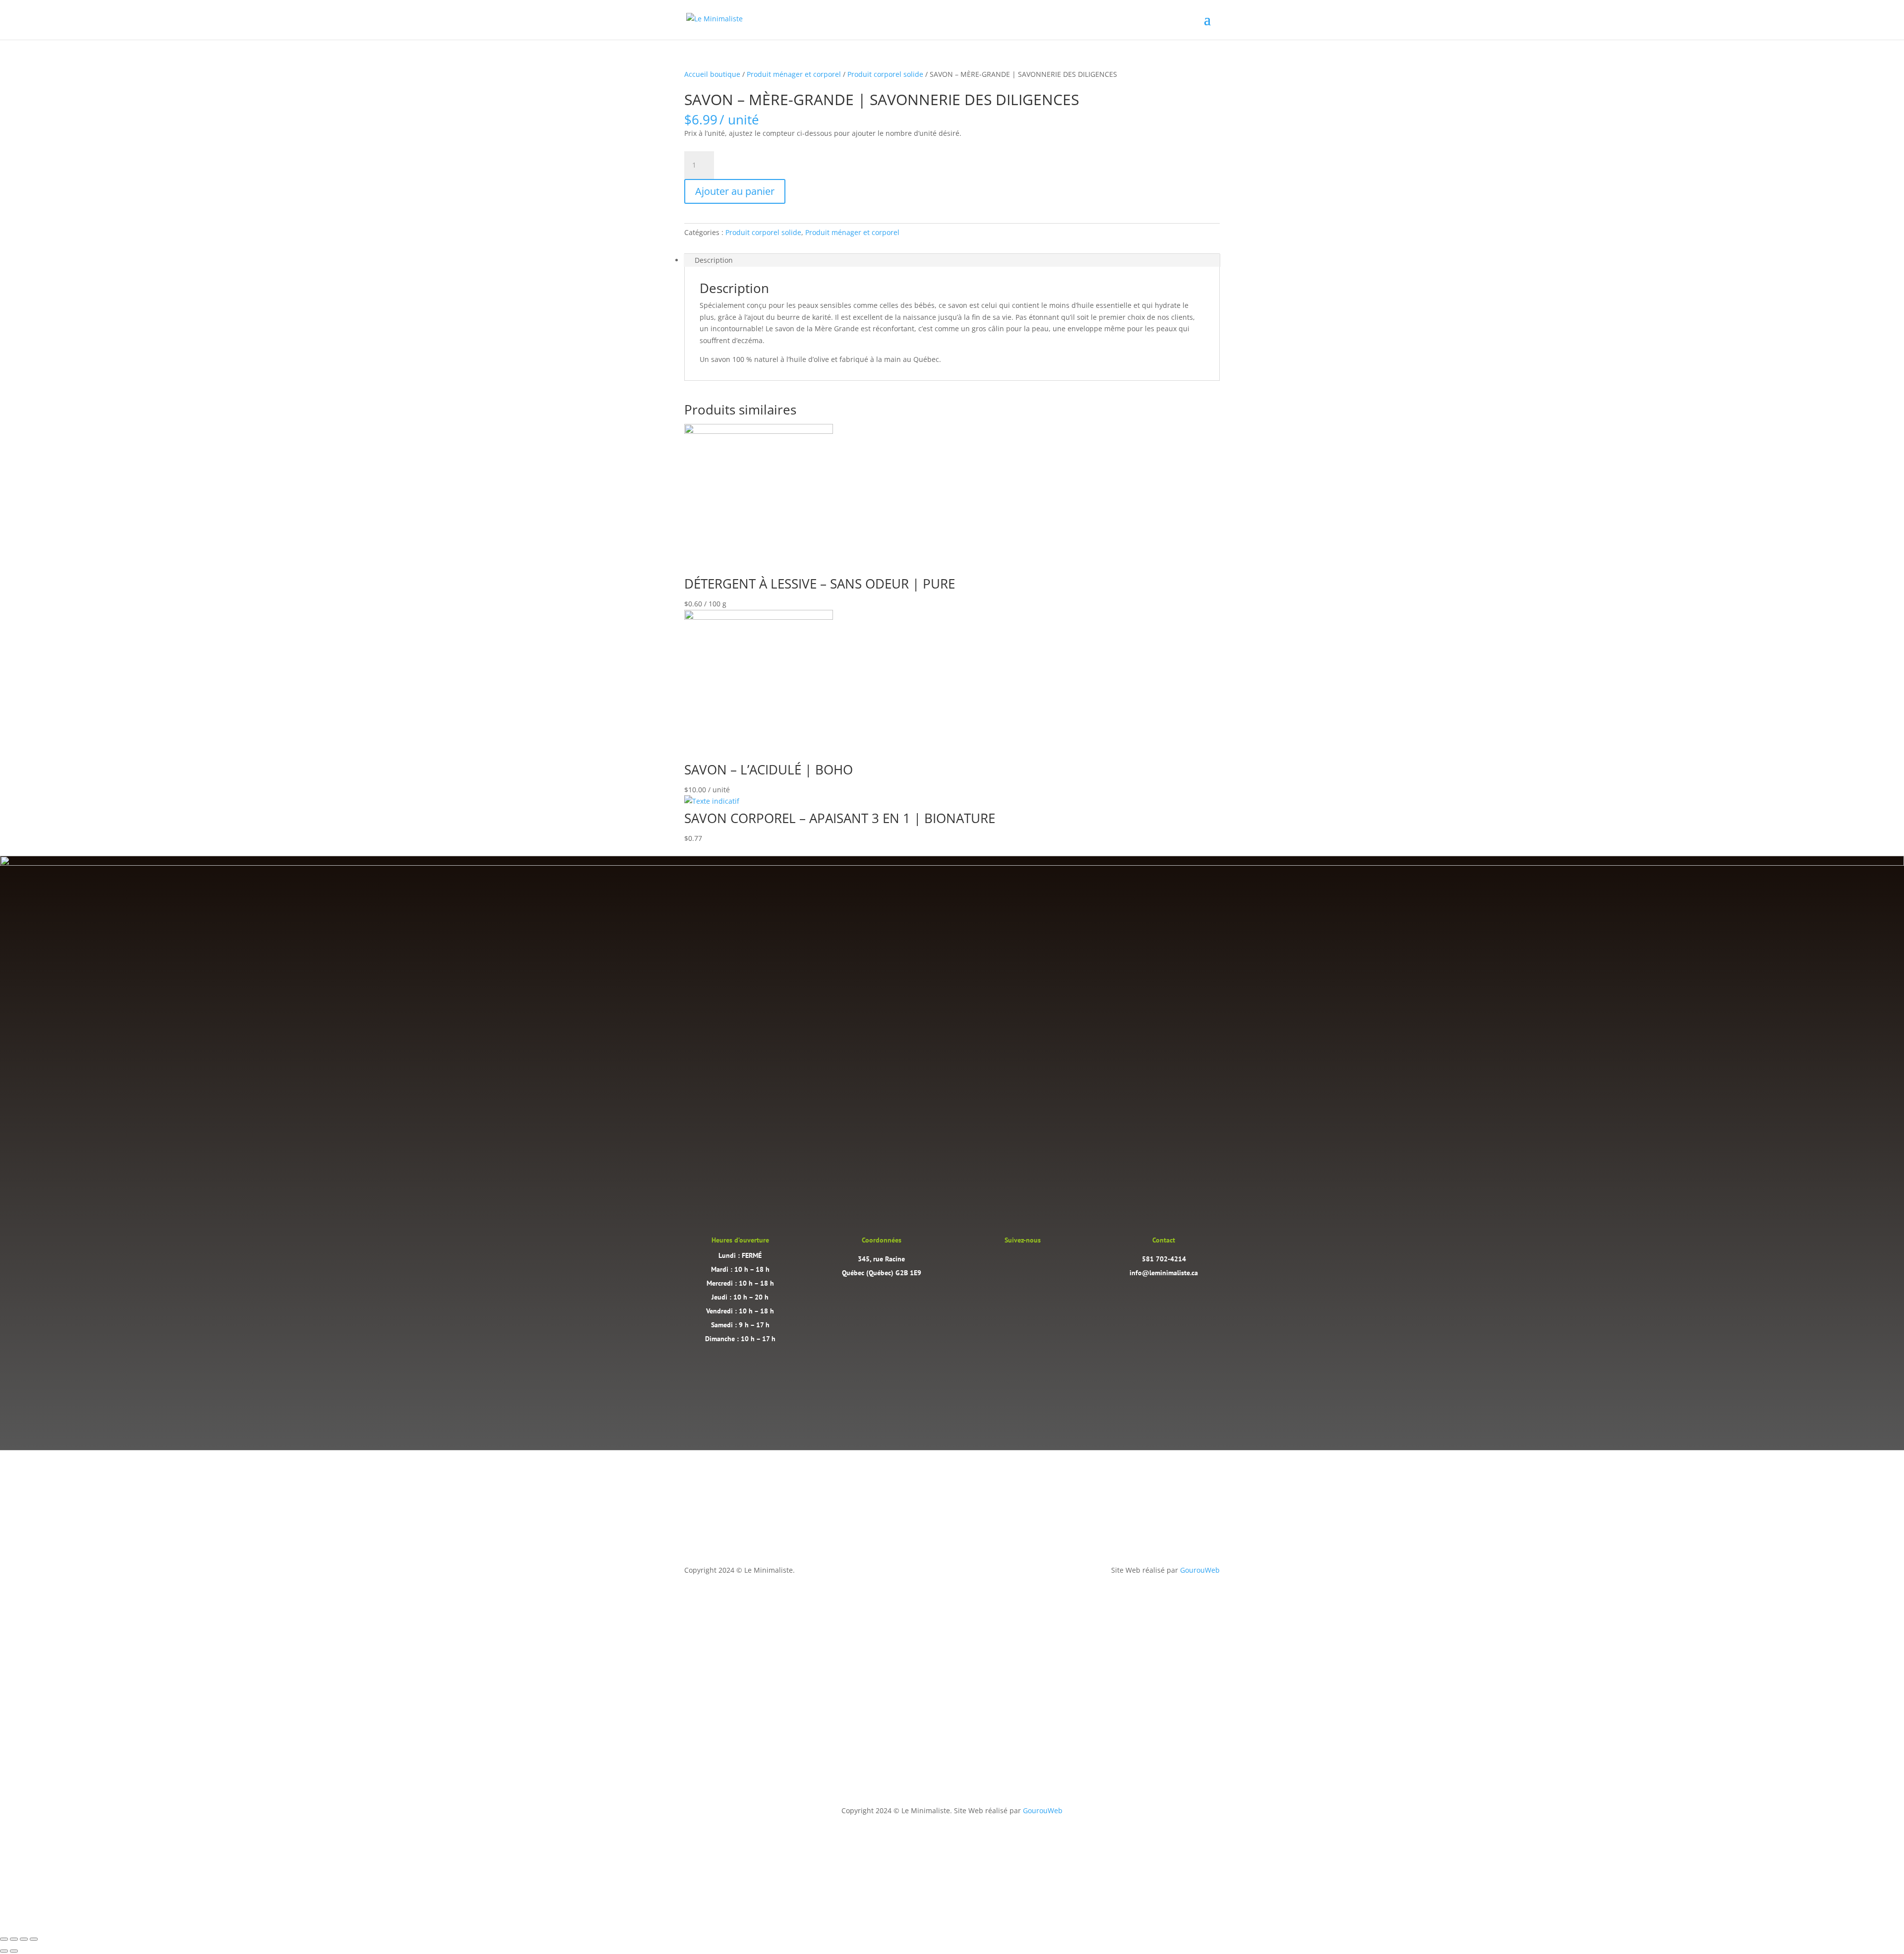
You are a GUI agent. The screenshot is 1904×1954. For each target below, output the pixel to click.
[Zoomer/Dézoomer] (4, 1939)
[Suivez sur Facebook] (1032, 1262)
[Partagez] (24, 1939)
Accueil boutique (712, 74)
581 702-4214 (1164, 1259)
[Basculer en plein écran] (14, 1939)
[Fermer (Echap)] (34, 1939)
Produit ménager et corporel (794, 74)
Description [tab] (714, 260)
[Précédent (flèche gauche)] (4, 1951)
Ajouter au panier (735, 191)
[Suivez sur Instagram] (1012, 1262)
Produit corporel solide (885, 74)
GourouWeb (1200, 1570)
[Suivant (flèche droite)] (14, 1951)
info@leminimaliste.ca (1164, 1273)
